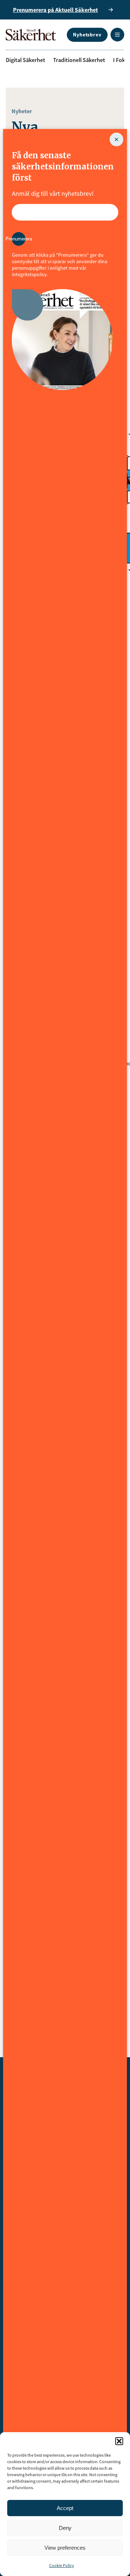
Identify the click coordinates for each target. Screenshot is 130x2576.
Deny (65, 2528)
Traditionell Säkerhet (79, 60)
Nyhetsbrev (87, 35)
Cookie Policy (62, 2565)
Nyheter (22, 111)
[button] (119, 2441)
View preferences (65, 2548)
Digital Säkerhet (25, 60)
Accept (65, 2508)
